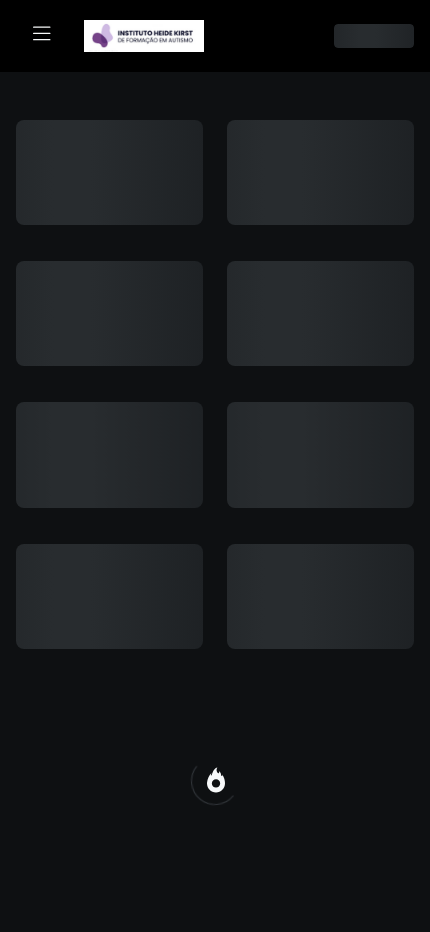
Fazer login (215, 392)
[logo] (156, 34)
